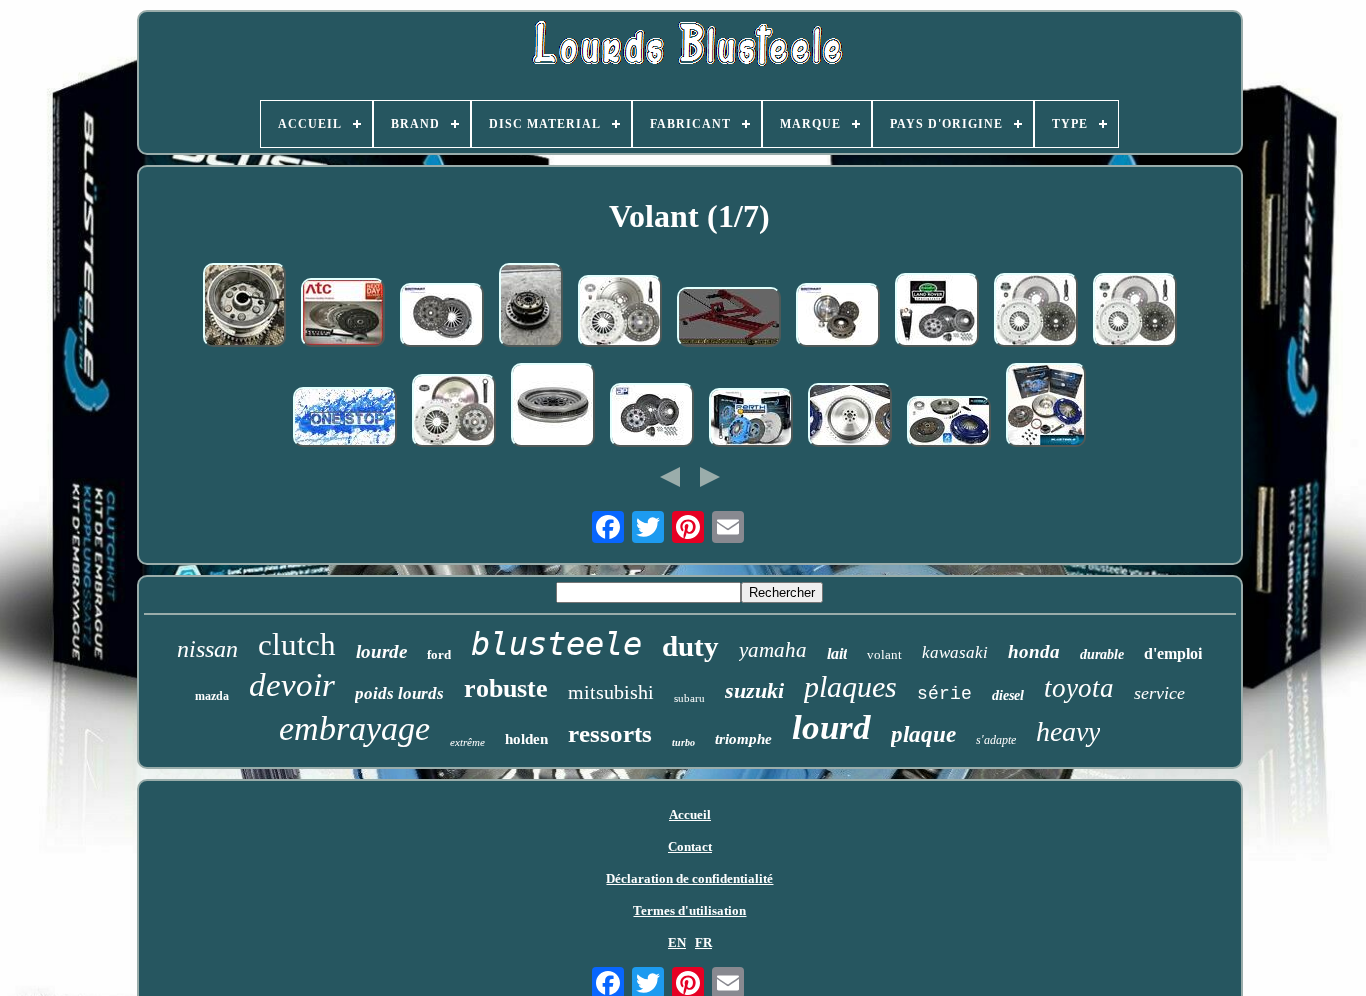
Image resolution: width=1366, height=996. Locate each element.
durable (1102, 654)
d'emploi (1173, 653)
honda (1034, 651)
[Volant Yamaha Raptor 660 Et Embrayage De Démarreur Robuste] (244, 307)
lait (837, 653)
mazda (212, 696)
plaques (850, 686)
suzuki (754, 690)
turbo (683, 742)
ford (439, 654)
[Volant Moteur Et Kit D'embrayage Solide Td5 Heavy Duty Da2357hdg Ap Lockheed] (652, 417)
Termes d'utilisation (689, 910)
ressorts (610, 733)
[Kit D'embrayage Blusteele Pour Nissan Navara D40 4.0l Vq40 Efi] (751, 419)
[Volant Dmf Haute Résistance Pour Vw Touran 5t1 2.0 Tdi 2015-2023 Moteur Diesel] (553, 407)
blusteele (556, 644)
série (944, 694)
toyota (1079, 688)
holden (526, 739)
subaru (689, 698)
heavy (1068, 731)
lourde (381, 651)
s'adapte (996, 740)
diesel (1008, 695)
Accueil (690, 814)
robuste (506, 688)
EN (677, 942)
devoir (292, 685)
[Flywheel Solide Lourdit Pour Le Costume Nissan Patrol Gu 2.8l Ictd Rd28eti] (850, 417)
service (1159, 693)
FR (703, 942)
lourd (831, 727)
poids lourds (399, 693)
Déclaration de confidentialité (689, 878)
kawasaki (955, 652)
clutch (297, 644)
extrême (467, 742)
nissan (207, 649)
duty (690, 646)
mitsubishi (611, 692)
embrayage (354, 728)
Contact (690, 846)
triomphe (743, 739)
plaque (923, 734)
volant (884, 654)
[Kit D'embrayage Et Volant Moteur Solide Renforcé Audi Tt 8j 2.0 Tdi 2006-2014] (343, 314)
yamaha (773, 650)
